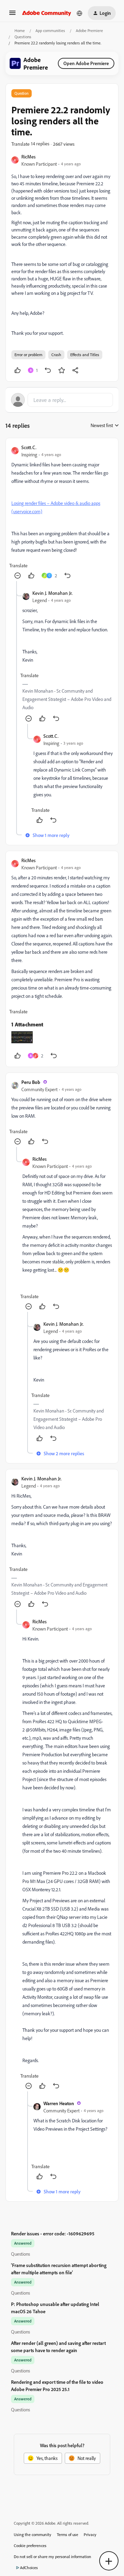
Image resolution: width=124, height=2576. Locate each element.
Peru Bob (31, 1082)
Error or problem (28, 355)
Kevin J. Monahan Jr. (53, 593)
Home (20, 30)
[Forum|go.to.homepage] (47, 13)
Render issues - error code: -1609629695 (53, 2233)
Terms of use (68, 2534)
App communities (50, 30)
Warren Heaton (59, 2103)
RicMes (28, 157)
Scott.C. (29, 447)
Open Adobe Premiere (86, 63)
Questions (23, 37)
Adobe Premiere (89, 30)
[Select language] (80, 13)
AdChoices (29, 2568)
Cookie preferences (30, 2546)
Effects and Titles (85, 355)
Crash (56, 355)
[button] (12, 15)
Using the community (33, 2534)
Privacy (90, 2534)
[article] (62, 512)
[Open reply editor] (62, 400)
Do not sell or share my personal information (53, 2557)
